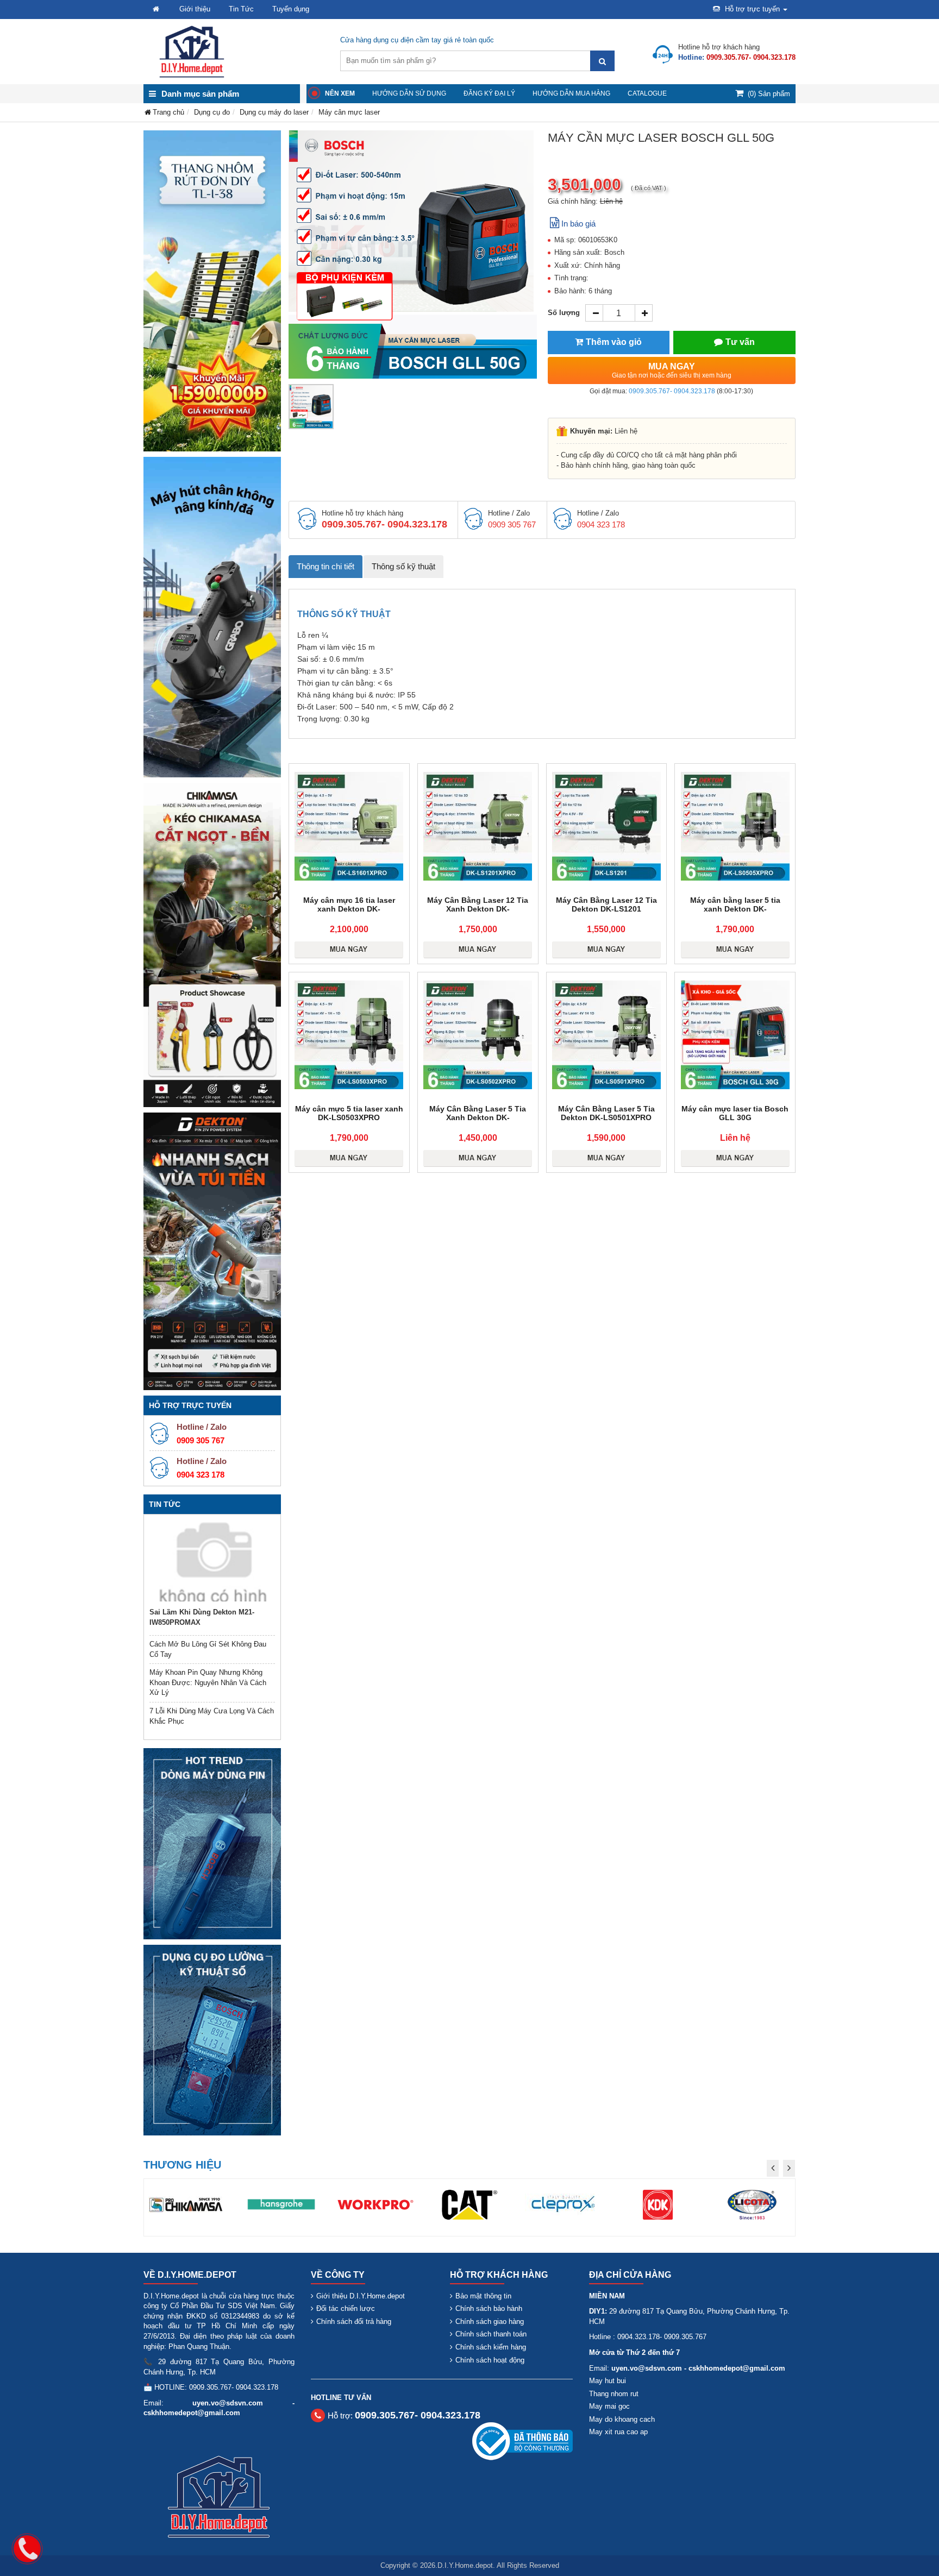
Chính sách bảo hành (489, 2308)
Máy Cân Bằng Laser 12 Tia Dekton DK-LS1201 (606, 904)
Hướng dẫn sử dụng (409, 93)
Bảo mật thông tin (483, 2296)
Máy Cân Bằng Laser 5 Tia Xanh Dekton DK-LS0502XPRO (478, 1117)
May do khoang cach (622, 2419)
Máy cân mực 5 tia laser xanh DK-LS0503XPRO (349, 1113)
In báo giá (578, 224)
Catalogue (647, 93)
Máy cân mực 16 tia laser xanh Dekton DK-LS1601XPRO (349, 909)
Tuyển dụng (291, 9)
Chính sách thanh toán (491, 2334)
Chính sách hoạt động (490, 2360)
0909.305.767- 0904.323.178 (672, 391)
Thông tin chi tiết (325, 566)
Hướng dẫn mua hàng (571, 93)
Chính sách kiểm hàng (491, 2347)
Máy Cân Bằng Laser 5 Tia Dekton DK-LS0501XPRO (606, 1113)
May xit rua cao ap (618, 2432)
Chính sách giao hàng (490, 2321)
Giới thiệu (195, 9)
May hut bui (608, 2381)
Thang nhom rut (614, 2394)
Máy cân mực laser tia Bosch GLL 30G (735, 1113)
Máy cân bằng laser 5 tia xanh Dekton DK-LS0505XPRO (735, 909)
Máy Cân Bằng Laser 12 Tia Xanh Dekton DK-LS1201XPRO (478, 909)
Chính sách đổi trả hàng (354, 2321)
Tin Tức (241, 9)
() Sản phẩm (769, 94)
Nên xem (340, 93)
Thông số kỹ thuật (403, 566)
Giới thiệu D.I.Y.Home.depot (361, 2296)
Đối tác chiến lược (346, 2308)
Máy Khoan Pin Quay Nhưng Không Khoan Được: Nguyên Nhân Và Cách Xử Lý (208, 1682)
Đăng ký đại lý (489, 93)
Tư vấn (740, 342)
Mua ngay (672, 370)
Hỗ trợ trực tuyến (752, 9)
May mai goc (609, 2406)
